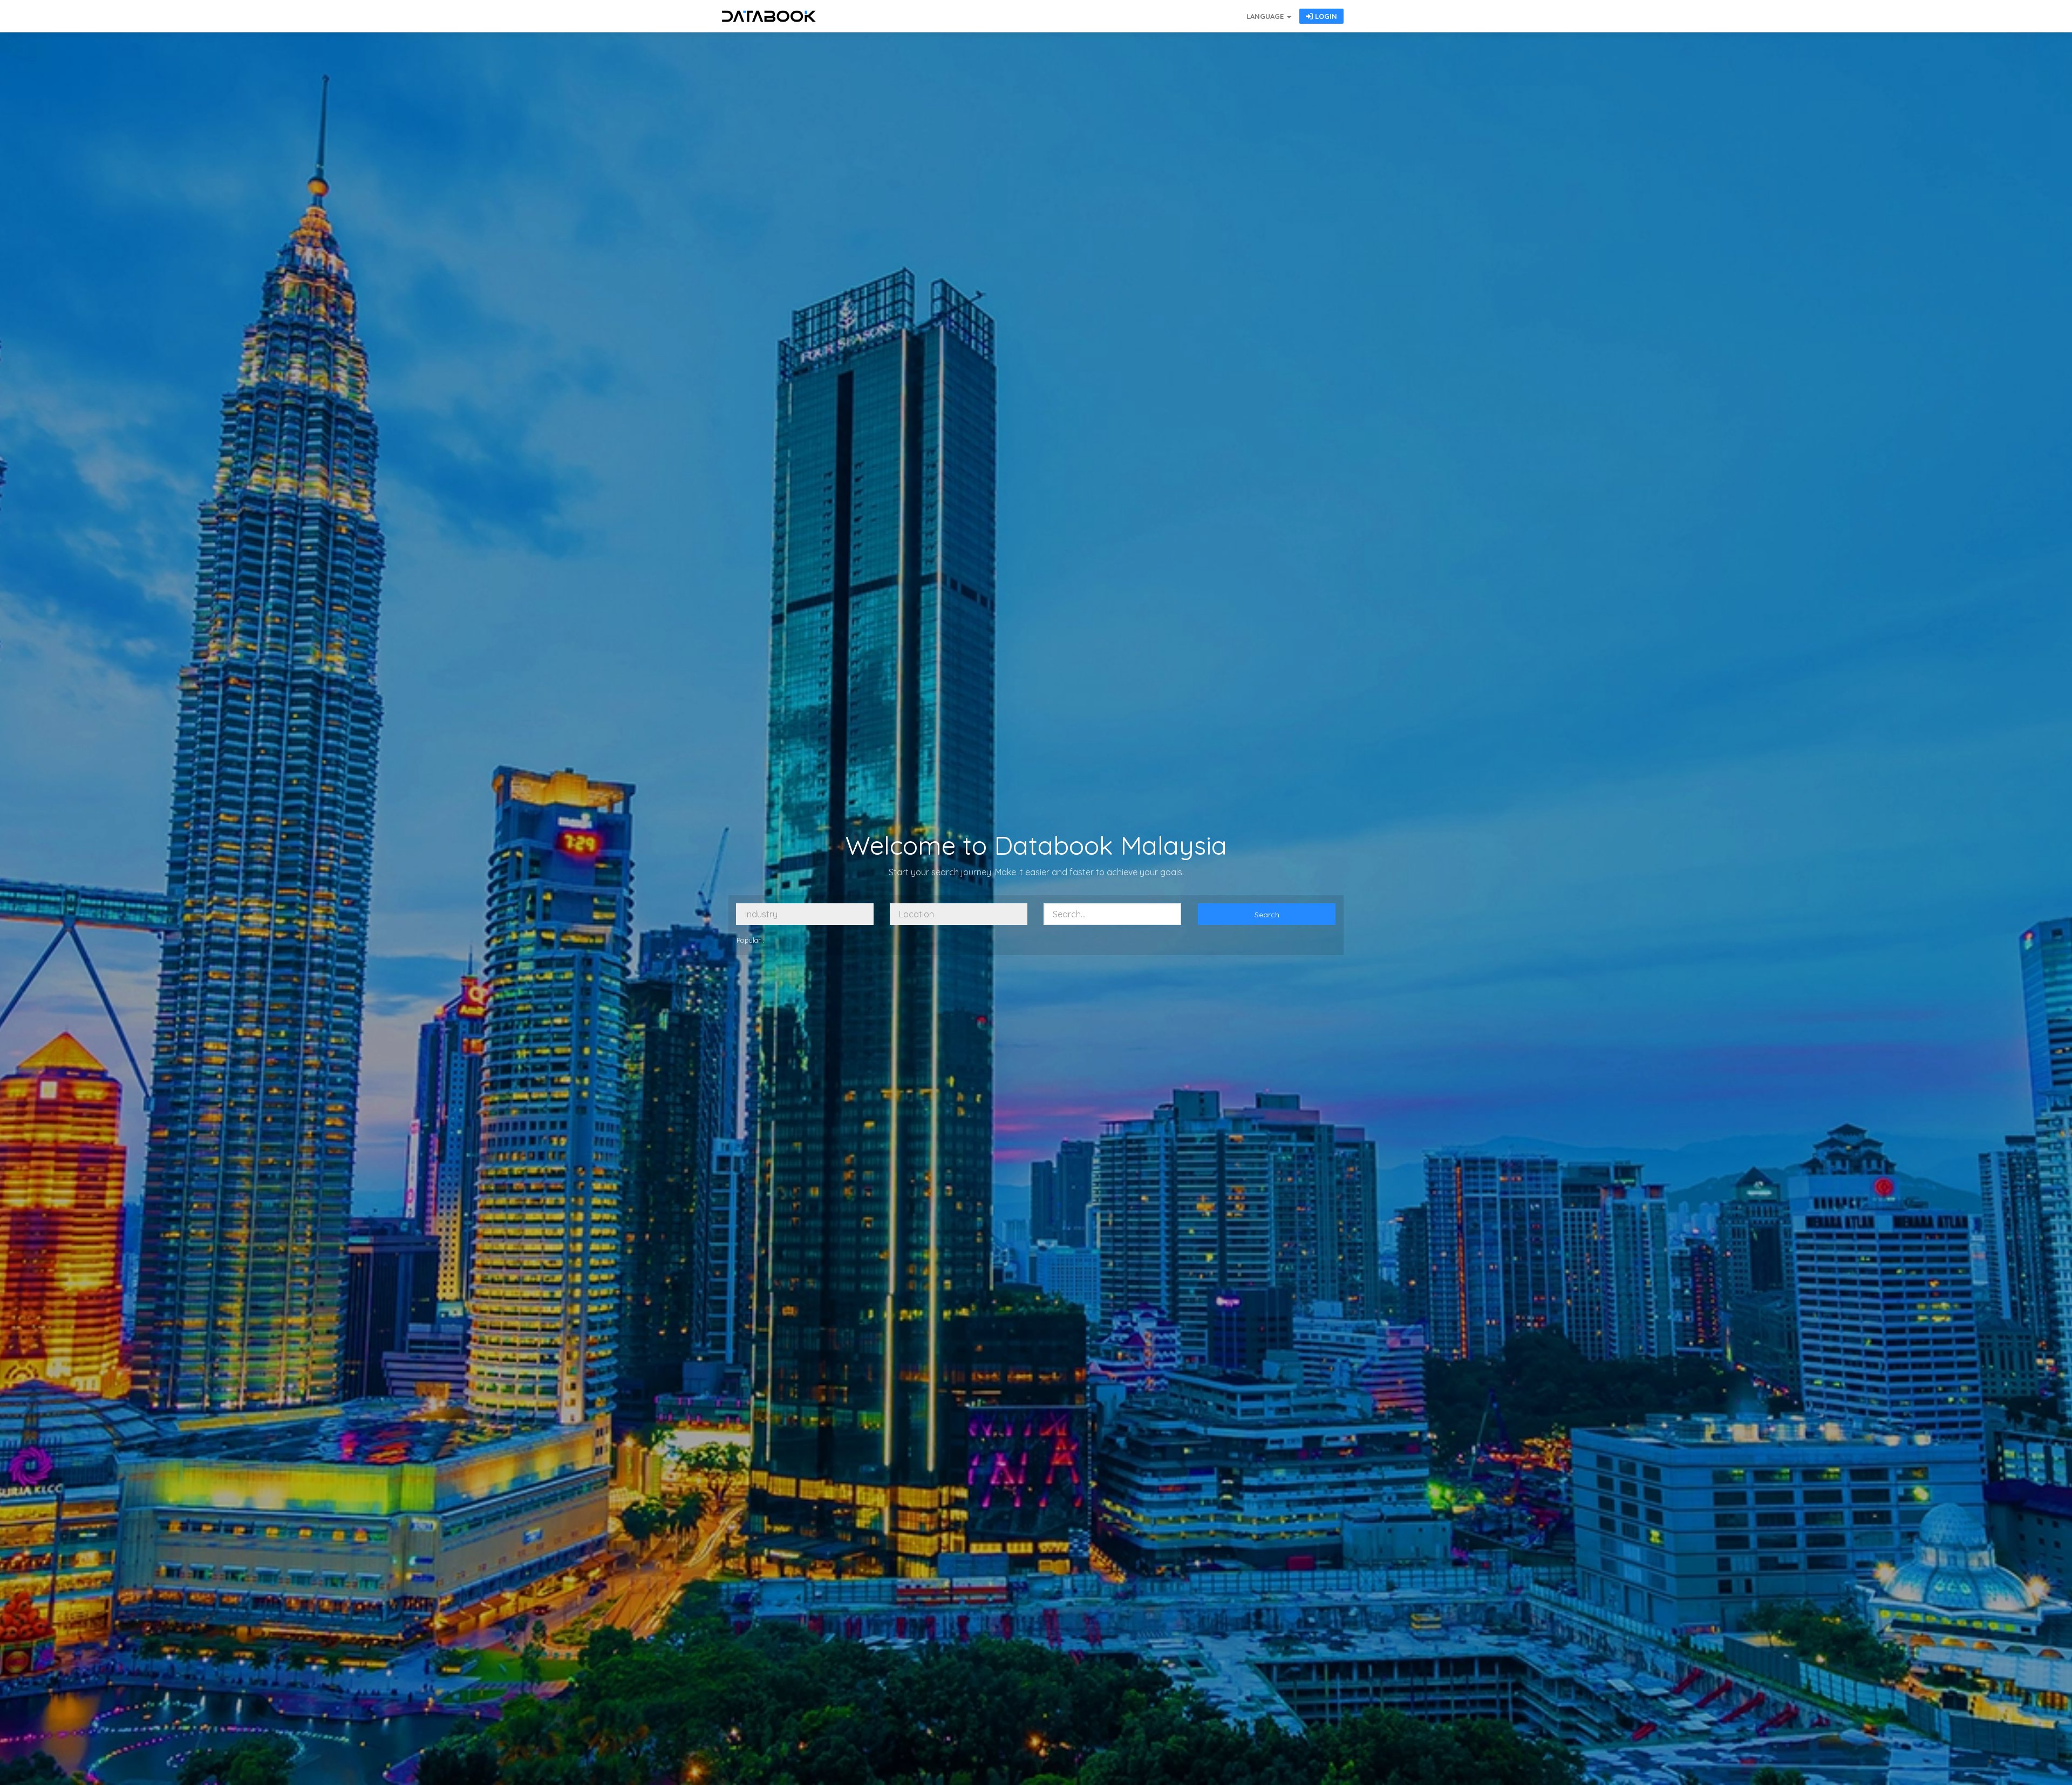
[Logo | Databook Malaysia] (769, 16)
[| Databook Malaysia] (1182, 11)
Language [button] (1266, 16)
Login (1325, 16)
